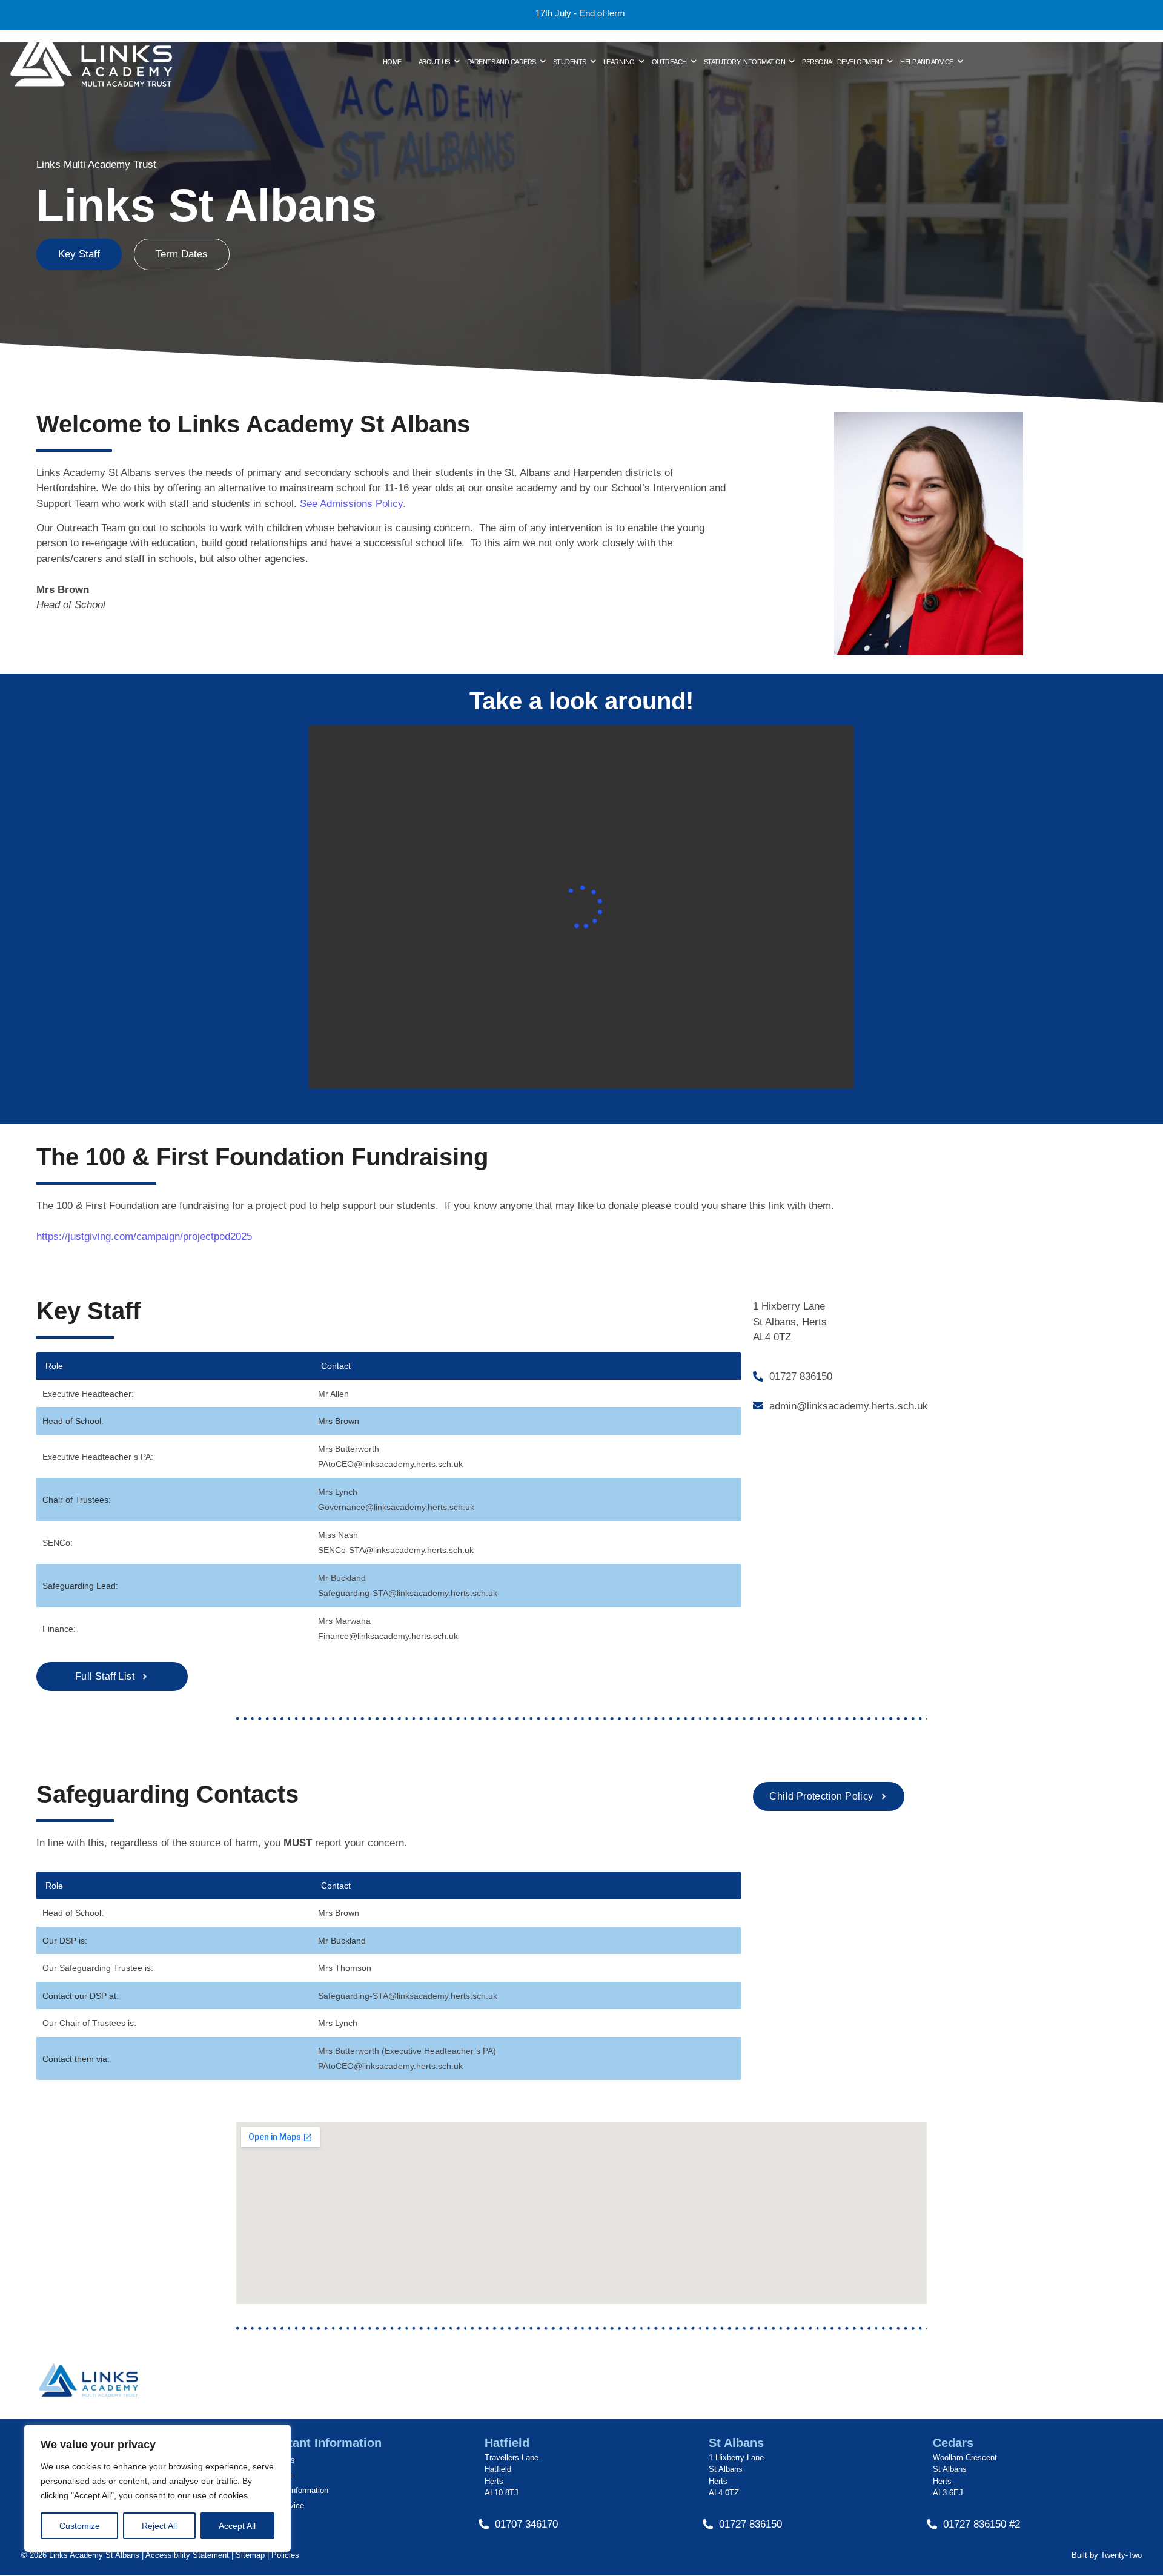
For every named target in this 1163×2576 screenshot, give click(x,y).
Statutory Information (745, 62)
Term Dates (182, 254)
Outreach (669, 62)
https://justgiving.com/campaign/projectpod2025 (144, 1237)
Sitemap (249, 2555)
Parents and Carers (502, 62)
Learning (619, 62)
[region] (157, 2488)
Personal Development (843, 62)
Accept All (237, 2526)
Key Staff (79, 254)
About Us (434, 62)
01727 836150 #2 (982, 2524)
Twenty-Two (1121, 2555)
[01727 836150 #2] (932, 2525)
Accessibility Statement (187, 2555)
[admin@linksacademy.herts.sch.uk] (758, 1406)
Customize (80, 2526)
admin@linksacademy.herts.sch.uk (849, 1406)
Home (392, 62)
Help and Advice (927, 62)
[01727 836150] (758, 1377)
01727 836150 (801, 1376)
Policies (285, 2555)
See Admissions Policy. (353, 504)
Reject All (159, 2526)
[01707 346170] (484, 2525)
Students (570, 62)
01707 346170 (526, 2524)
